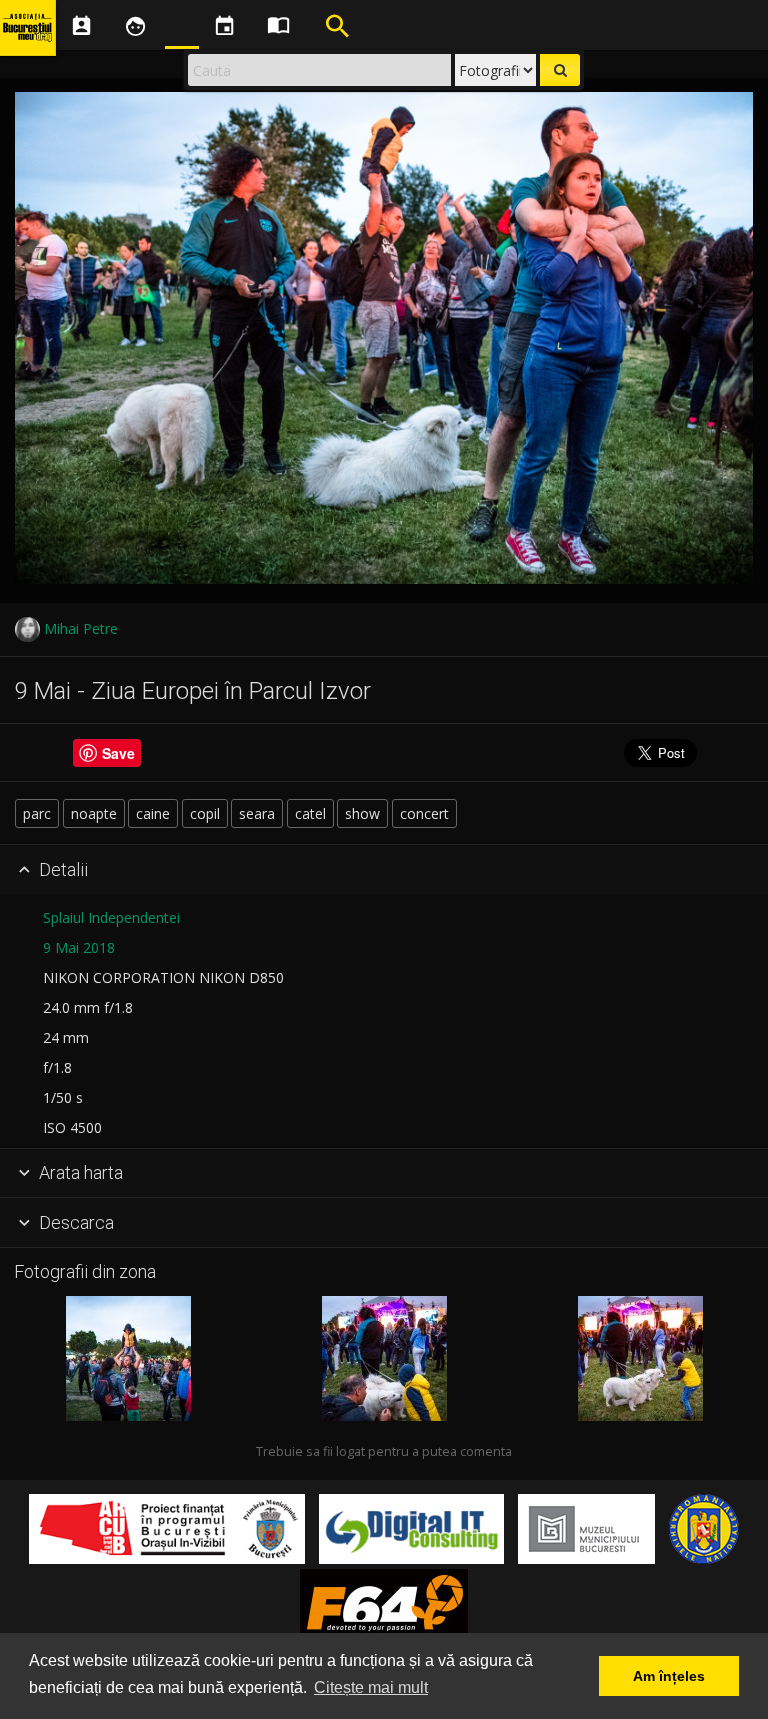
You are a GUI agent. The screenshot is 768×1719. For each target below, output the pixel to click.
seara (257, 813)
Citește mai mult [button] (371, 1687)
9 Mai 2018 (79, 947)
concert (424, 813)
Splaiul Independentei (111, 917)
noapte (94, 813)
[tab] (384, 870)
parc (37, 813)
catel (310, 813)
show (362, 813)
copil (205, 813)
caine (153, 813)
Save (118, 753)
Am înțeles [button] (669, 1676)
